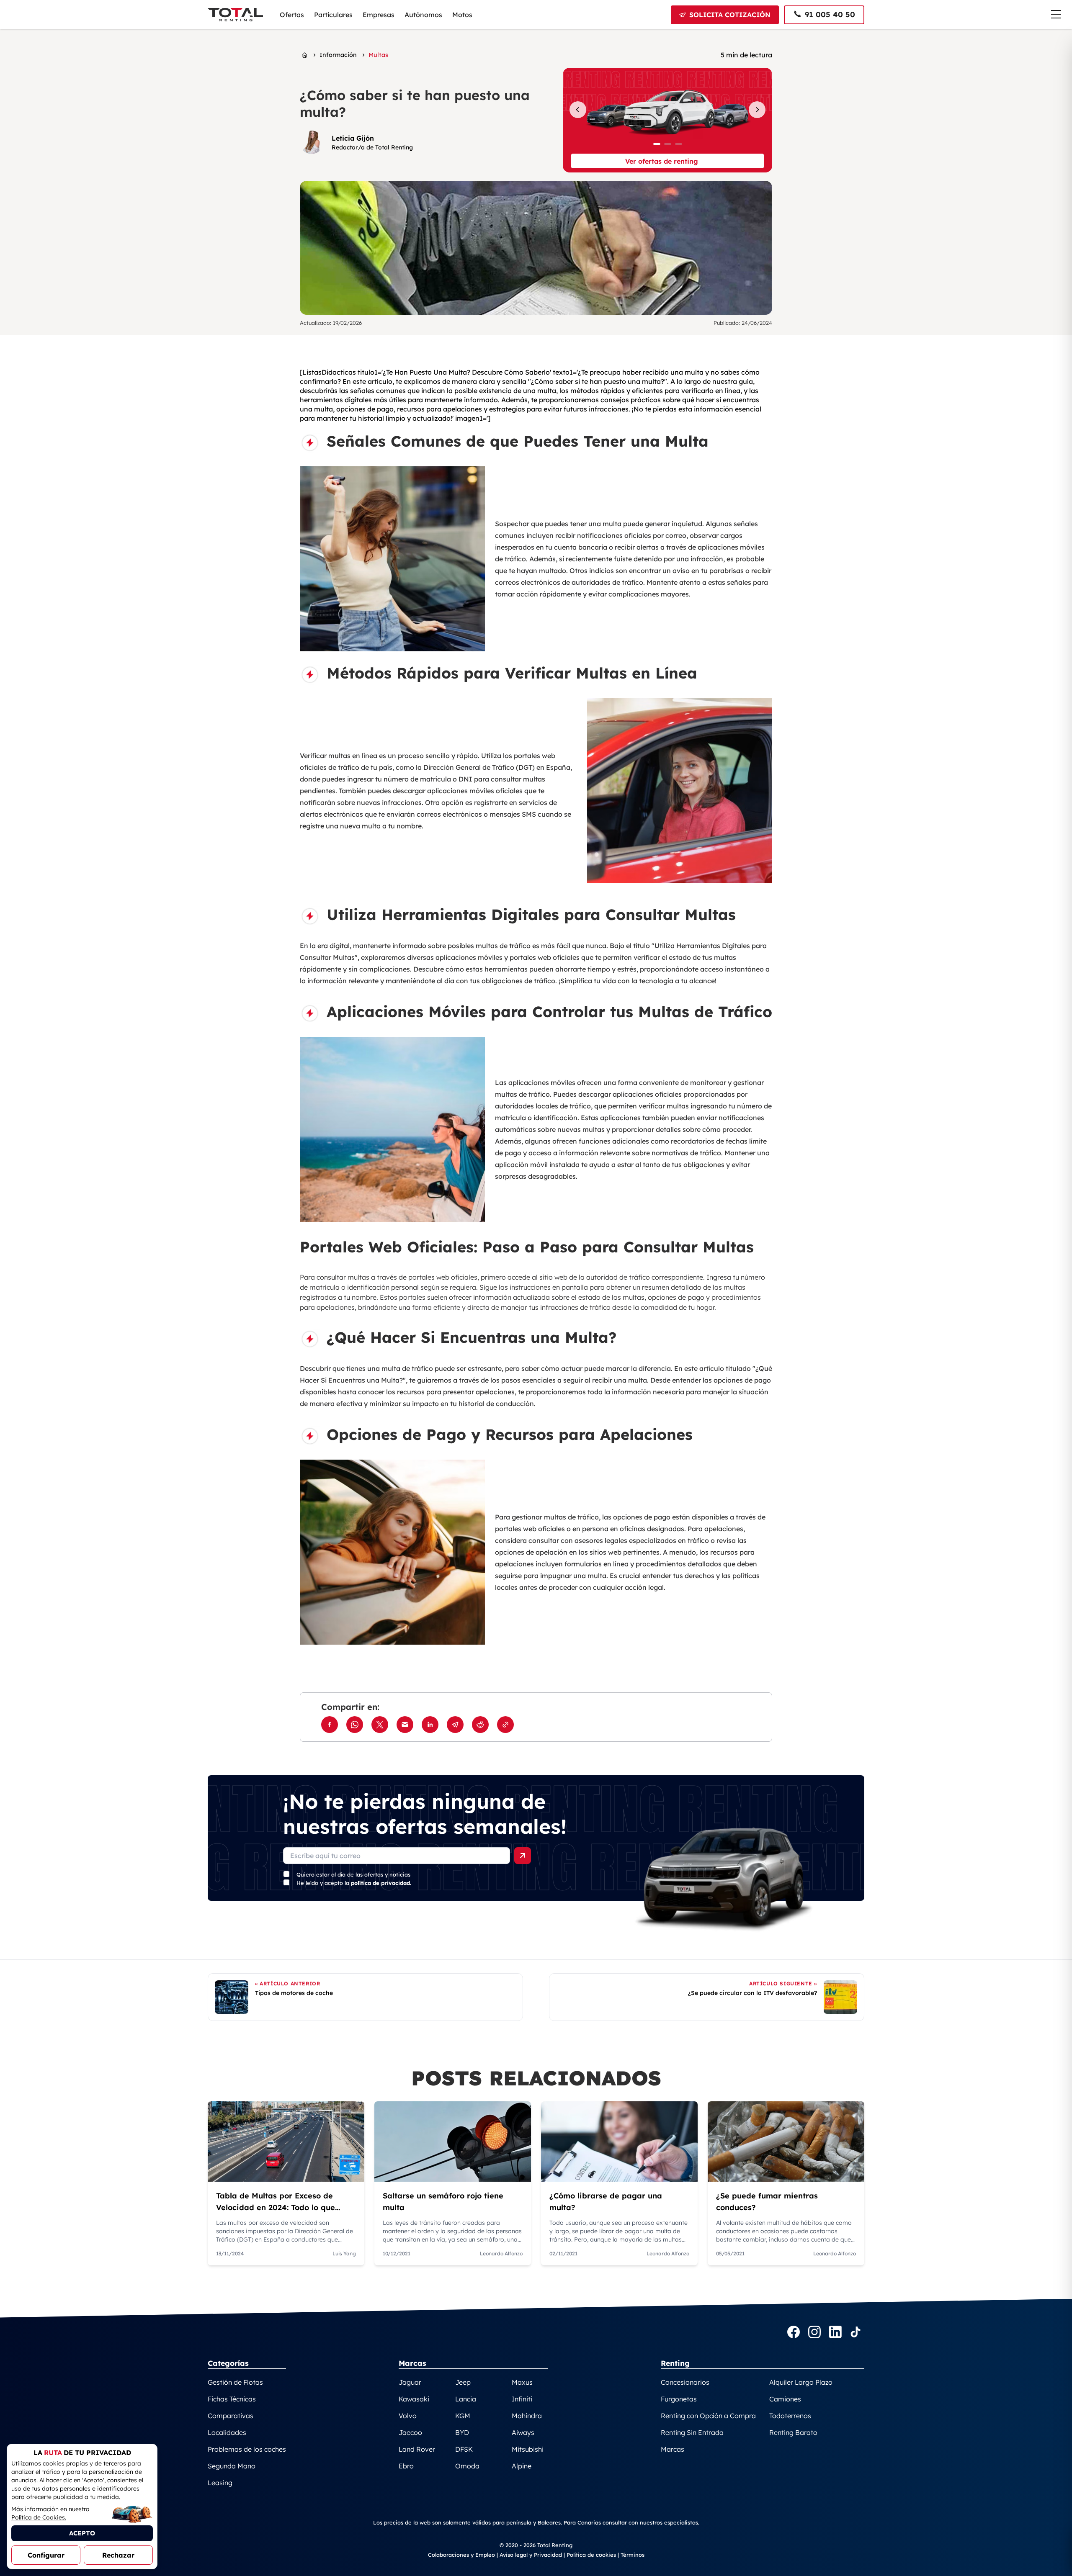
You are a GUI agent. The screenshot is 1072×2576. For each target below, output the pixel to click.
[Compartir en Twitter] (380, 1725)
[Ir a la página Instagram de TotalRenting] (814, 2333)
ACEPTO (82, 2533)
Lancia (466, 2399)
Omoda (467, 2466)
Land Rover (417, 2449)
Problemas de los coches (247, 2449)
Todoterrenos (790, 2416)
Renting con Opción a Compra (708, 2416)
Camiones (785, 2399)
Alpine (522, 2466)
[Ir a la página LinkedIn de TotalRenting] (835, 2333)
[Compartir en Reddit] (480, 1725)
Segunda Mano (232, 2466)
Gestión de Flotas (235, 2382)
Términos (633, 2555)
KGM (463, 2416)
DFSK (464, 2449)
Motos (462, 15)
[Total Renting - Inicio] (235, 15)
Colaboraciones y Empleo (461, 2555)
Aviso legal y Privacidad (531, 2555)
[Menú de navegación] (1056, 14)
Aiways (523, 2432)
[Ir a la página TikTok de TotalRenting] (856, 2333)
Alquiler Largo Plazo (801, 2382)
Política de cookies (591, 2555)
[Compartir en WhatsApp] (355, 1725)
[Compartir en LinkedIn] (430, 1725)
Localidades (227, 2432)
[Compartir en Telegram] (455, 1725)
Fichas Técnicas (232, 2399)
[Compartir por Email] (405, 1725)
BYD (462, 2432)
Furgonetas (679, 2399)
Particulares (333, 15)
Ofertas (292, 15)
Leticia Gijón (353, 138)
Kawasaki (414, 2399)
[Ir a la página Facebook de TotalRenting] (794, 2333)
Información (338, 55)
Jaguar (410, 2382)
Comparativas (231, 2416)
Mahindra (527, 2416)
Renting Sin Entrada (692, 2432)
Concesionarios (685, 2382)
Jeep (463, 2382)
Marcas (673, 2449)
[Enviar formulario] (523, 1856)
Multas (378, 55)
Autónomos (423, 15)
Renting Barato (793, 2432)
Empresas (379, 15)
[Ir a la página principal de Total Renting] (305, 55)
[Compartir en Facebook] (330, 1725)
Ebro (406, 2466)
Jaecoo (410, 2432)
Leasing (220, 2483)
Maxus (522, 2382)
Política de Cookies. (39, 2517)
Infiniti (522, 2399)
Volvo (408, 2416)
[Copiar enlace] (505, 1725)
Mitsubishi (528, 2449)
